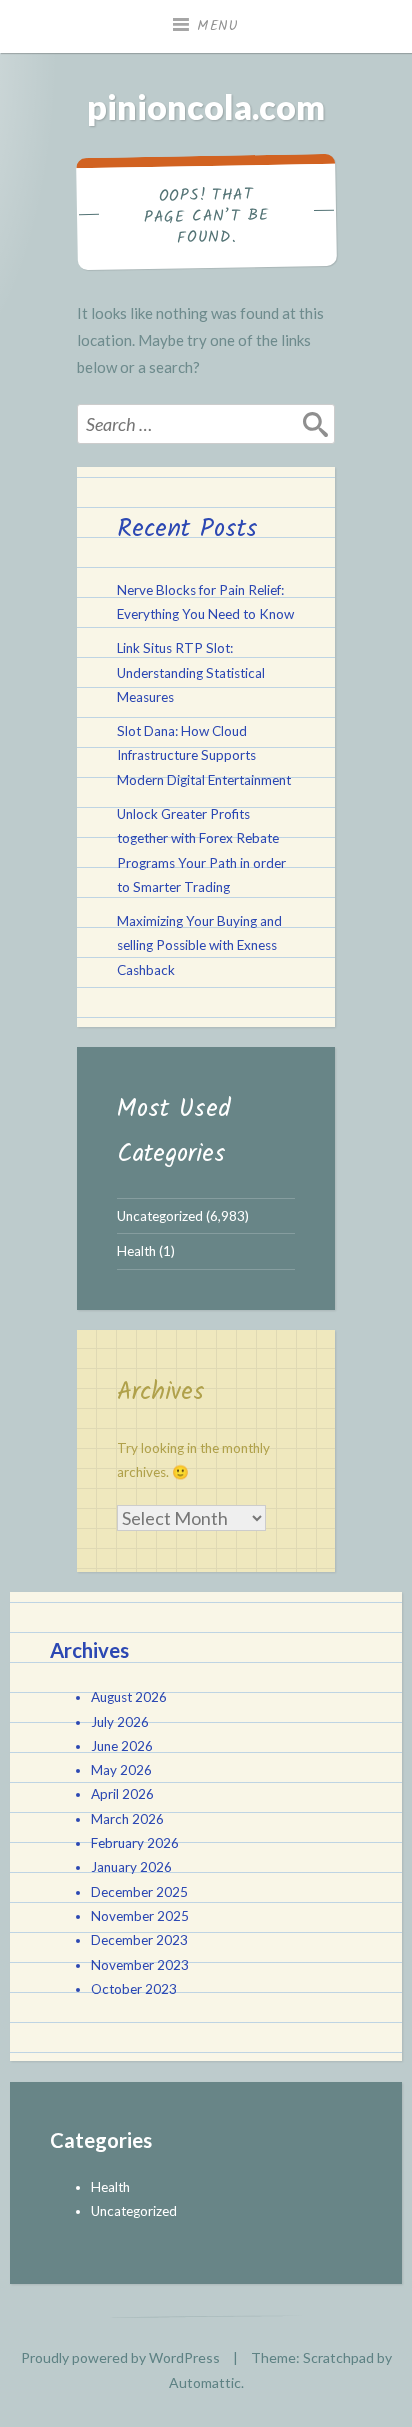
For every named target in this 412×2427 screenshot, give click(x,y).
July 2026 (120, 1722)
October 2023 (134, 1989)
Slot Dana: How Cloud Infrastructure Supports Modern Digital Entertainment (204, 755)
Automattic (205, 2382)
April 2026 (122, 1794)
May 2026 (121, 1770)
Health (136, 1251)
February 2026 (135, 1843)
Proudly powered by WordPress (120, 2357)
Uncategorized (160, 1216)
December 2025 (139, 1892)
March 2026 (127, 1819)
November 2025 (140, 1916)
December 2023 (139, 1940)
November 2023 (140, 1965)
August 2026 (129, 1697)
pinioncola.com (206, 106)
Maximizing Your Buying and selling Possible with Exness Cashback (199, 945)
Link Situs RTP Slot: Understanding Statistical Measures (191, 672)
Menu (218, 26)
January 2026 (131, 1867)
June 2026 (122, 1746)
